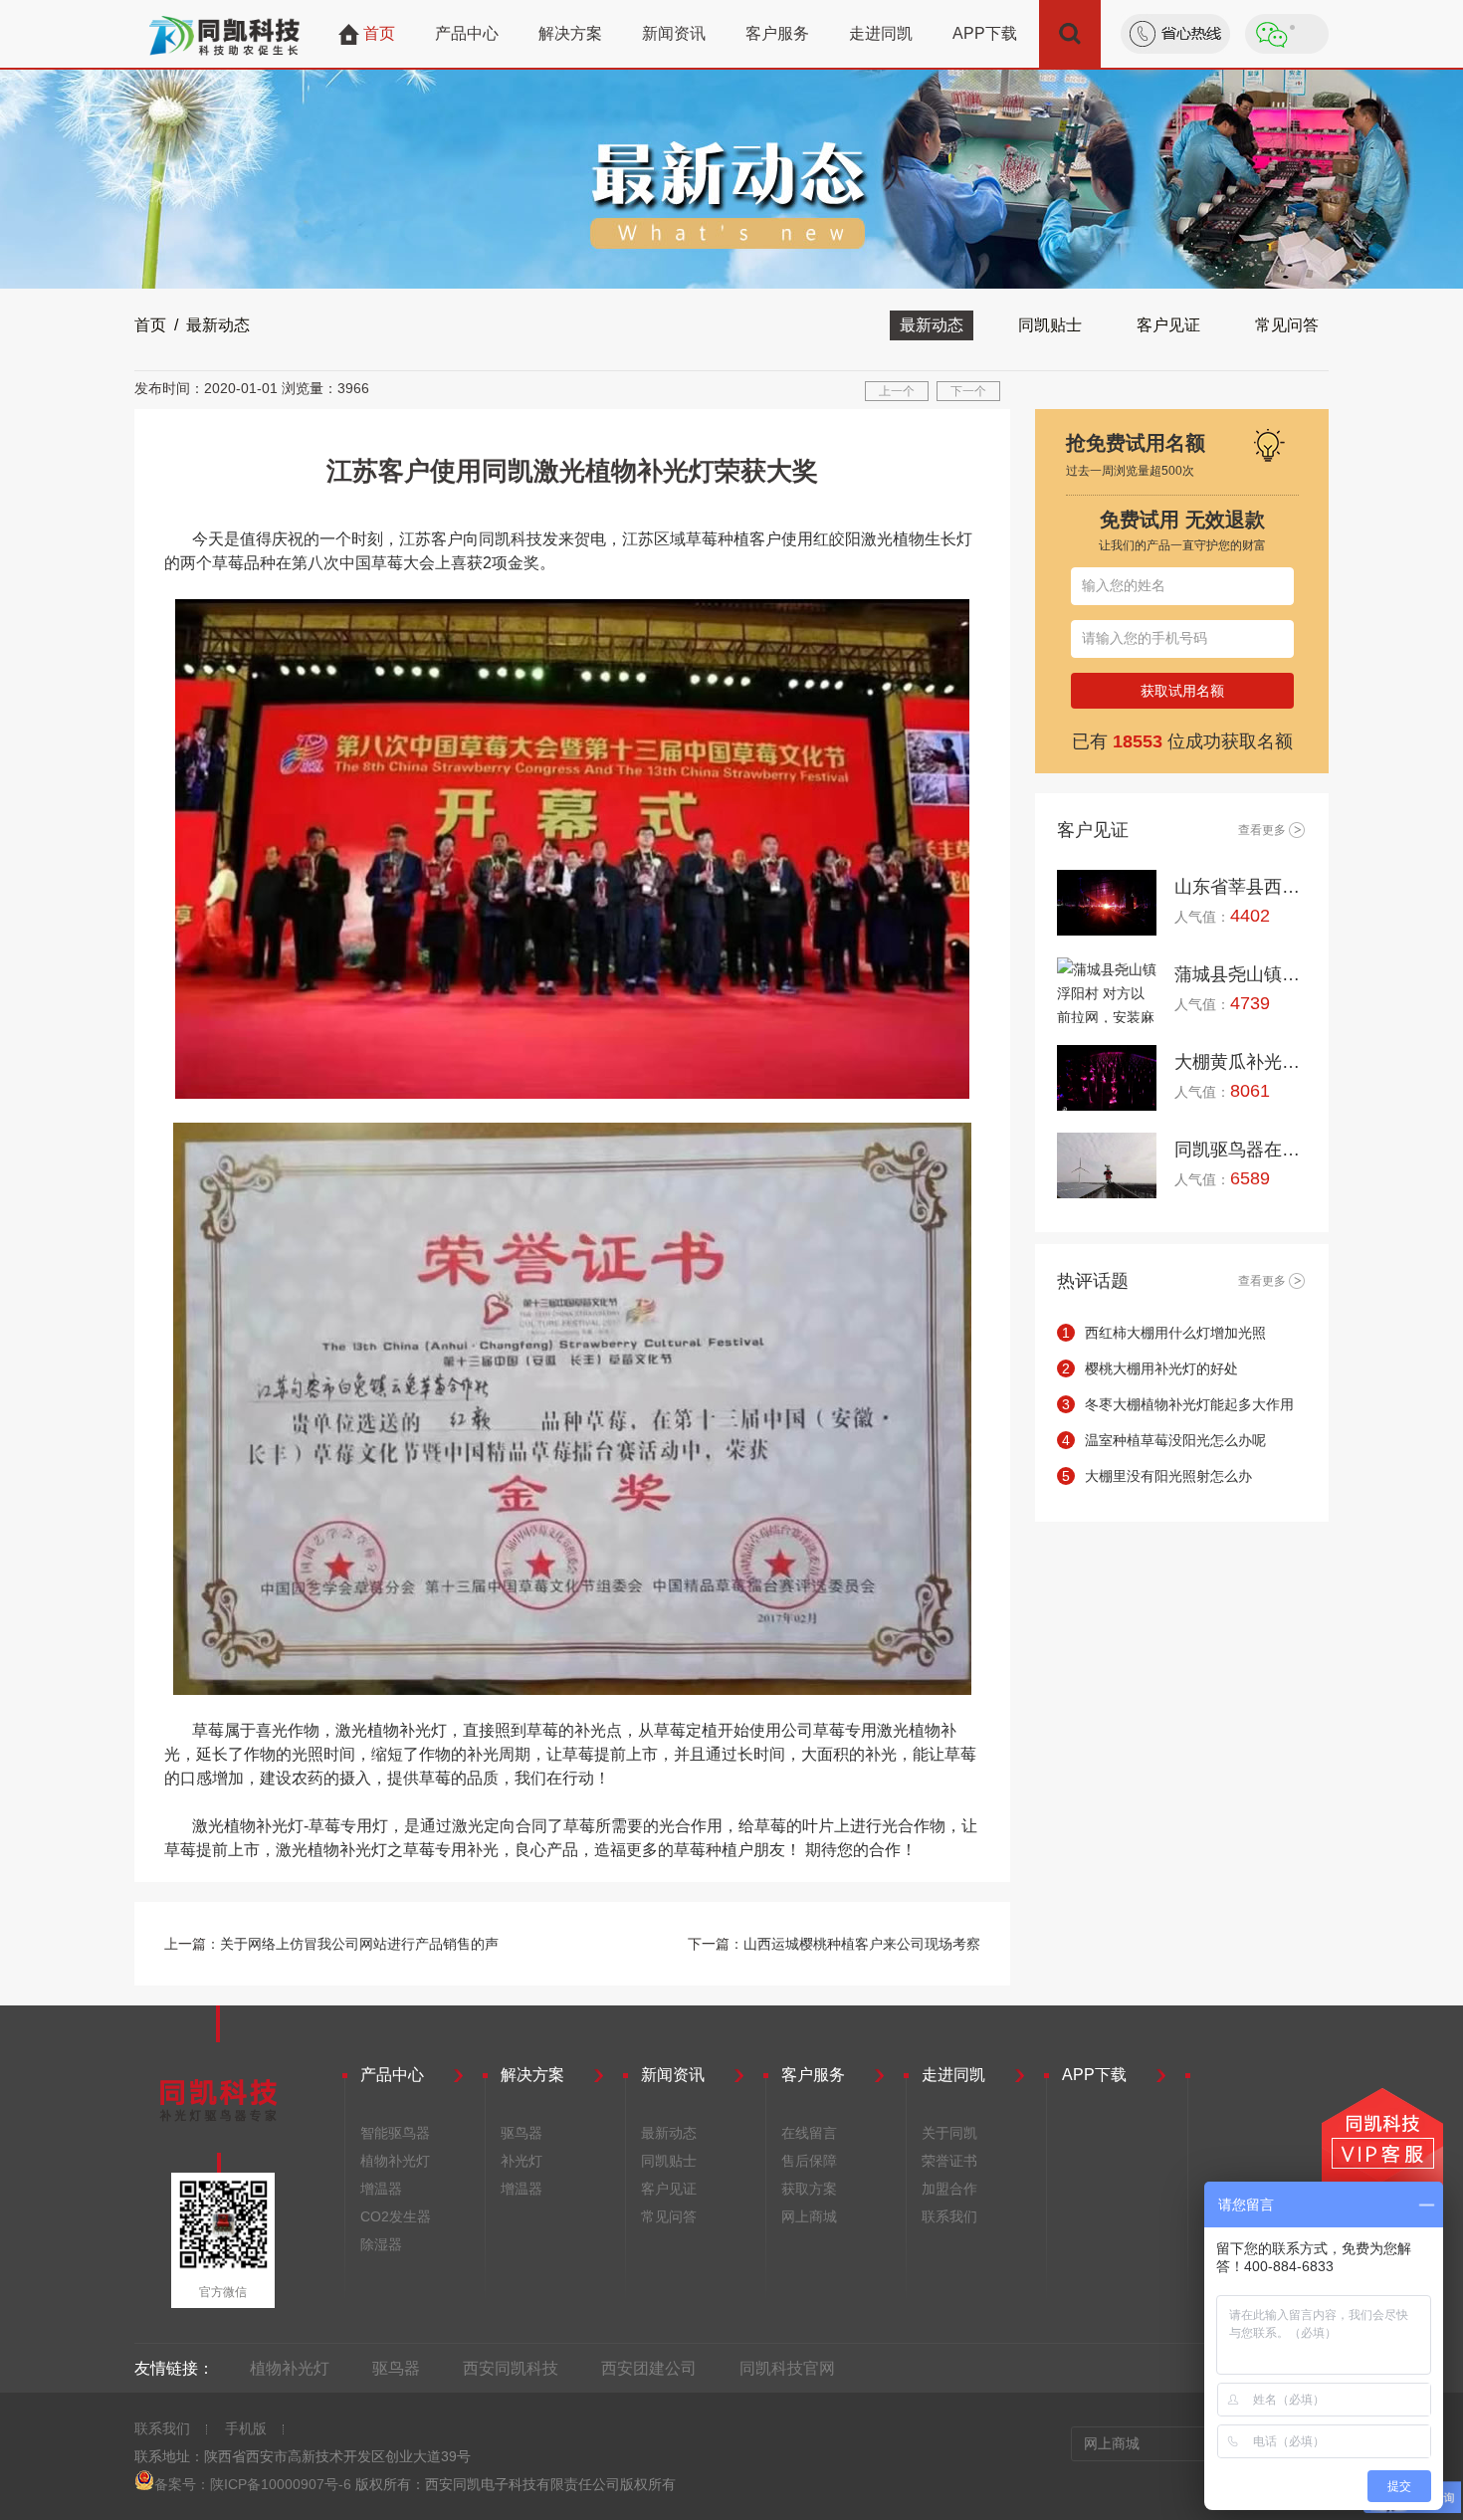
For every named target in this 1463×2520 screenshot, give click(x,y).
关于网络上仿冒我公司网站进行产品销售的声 (359, 1944)
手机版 (246, 2428)
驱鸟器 (522, 2133)
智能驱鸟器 (395, 2133)
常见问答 (1287, 325)
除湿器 (381, 2244)
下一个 (968, 391)
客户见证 (1168, 325)
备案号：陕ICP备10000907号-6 (253, 2484)
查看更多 (1262, 830)
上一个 (897, 391)
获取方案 (809, 2189)
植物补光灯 (395, 2161)
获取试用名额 (1182, 691)
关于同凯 (949, 2133)
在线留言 (809, 2133)
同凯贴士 (1050, 325)
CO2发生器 (396, 2216)
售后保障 (809, 2161)
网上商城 (809, 2216)
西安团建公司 (649, 2368)
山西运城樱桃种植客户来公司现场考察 (862, 1944)
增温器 (381, 2189)
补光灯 (522, 2161)
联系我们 (949, 2216)
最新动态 (932, 325)
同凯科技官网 (787, 2368)
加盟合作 (949, 2189)
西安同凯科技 (511, 2368)
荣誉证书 (949, 2161)
